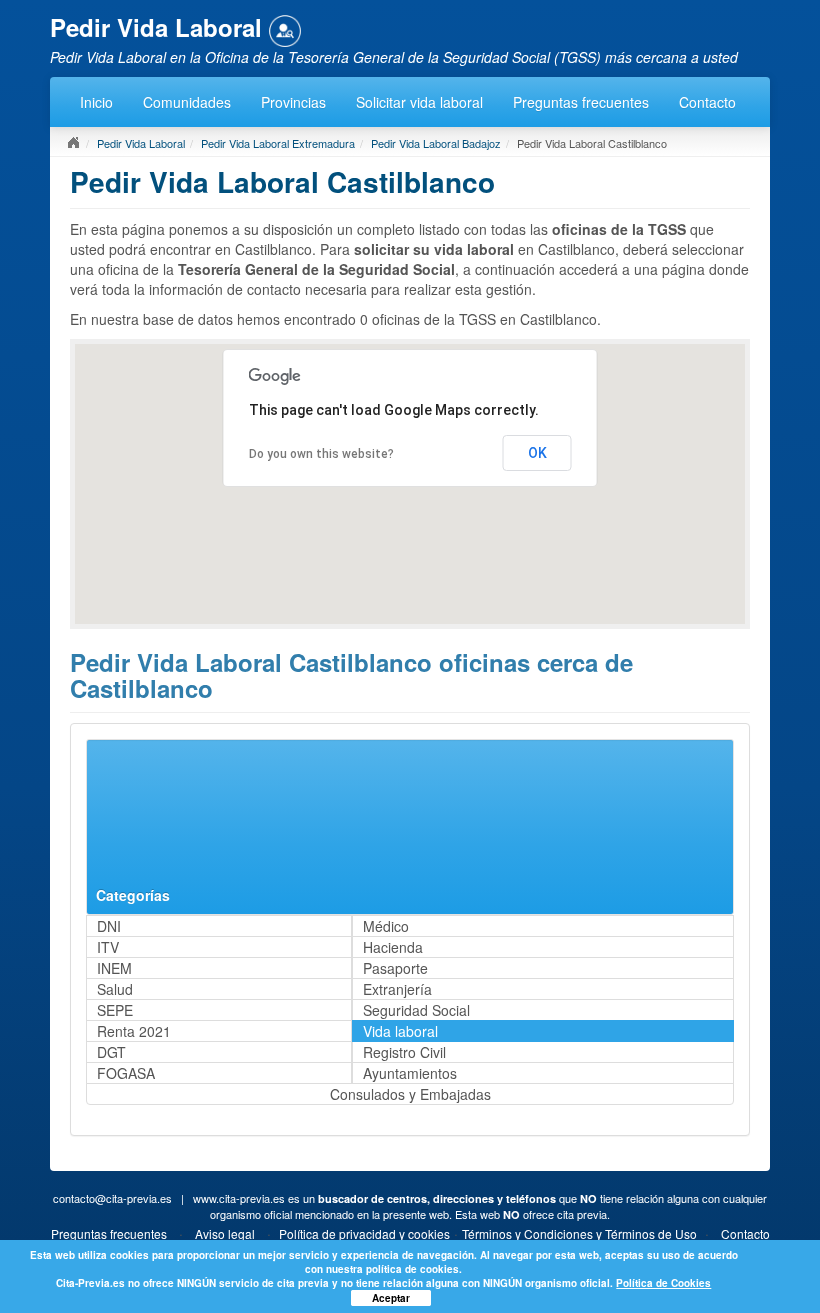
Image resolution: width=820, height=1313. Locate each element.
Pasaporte (395, 968)
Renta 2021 (134, 1031)
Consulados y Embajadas (410, 1094)
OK (537, 453)
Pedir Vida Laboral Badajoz (436, 143)
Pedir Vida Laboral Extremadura (278, 143)
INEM (114, 968)
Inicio (96, 102)
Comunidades (187, 102)
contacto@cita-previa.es (112, 1198)
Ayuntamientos (410, 1073)
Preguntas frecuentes (581, 102)
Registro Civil (404, 1052)
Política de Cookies (663, 1283)
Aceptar (391, 1298)
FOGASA (126, 1073)
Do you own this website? (321, 454)
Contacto (707, 102)
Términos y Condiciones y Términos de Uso (579, 1233)
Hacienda (393, 947)
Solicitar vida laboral (419, 102)
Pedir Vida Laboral (141, 143)
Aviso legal (225, 1233)
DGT (111, 1052)
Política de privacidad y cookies (364, 1233)
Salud (115, 989)
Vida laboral (400, 1031)
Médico (386, 926)
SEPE (115, 1010)
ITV (108, 947)
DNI (109, 926)
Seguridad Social (416, 1010)
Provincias (293, 102)
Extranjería (397, 989)
